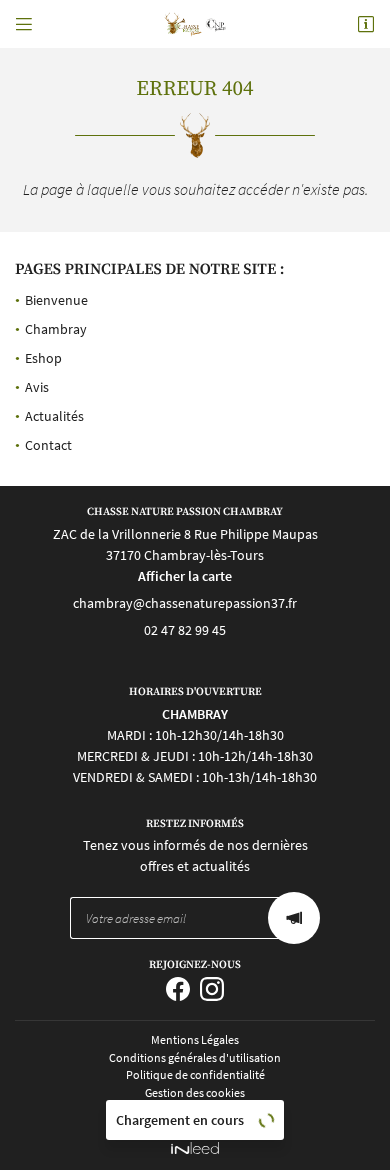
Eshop (43, 358)
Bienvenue (56, 300)
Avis (37, 387)
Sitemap (195, 1110)
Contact (48, 445)
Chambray (56, 329)
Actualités (54, 416)
